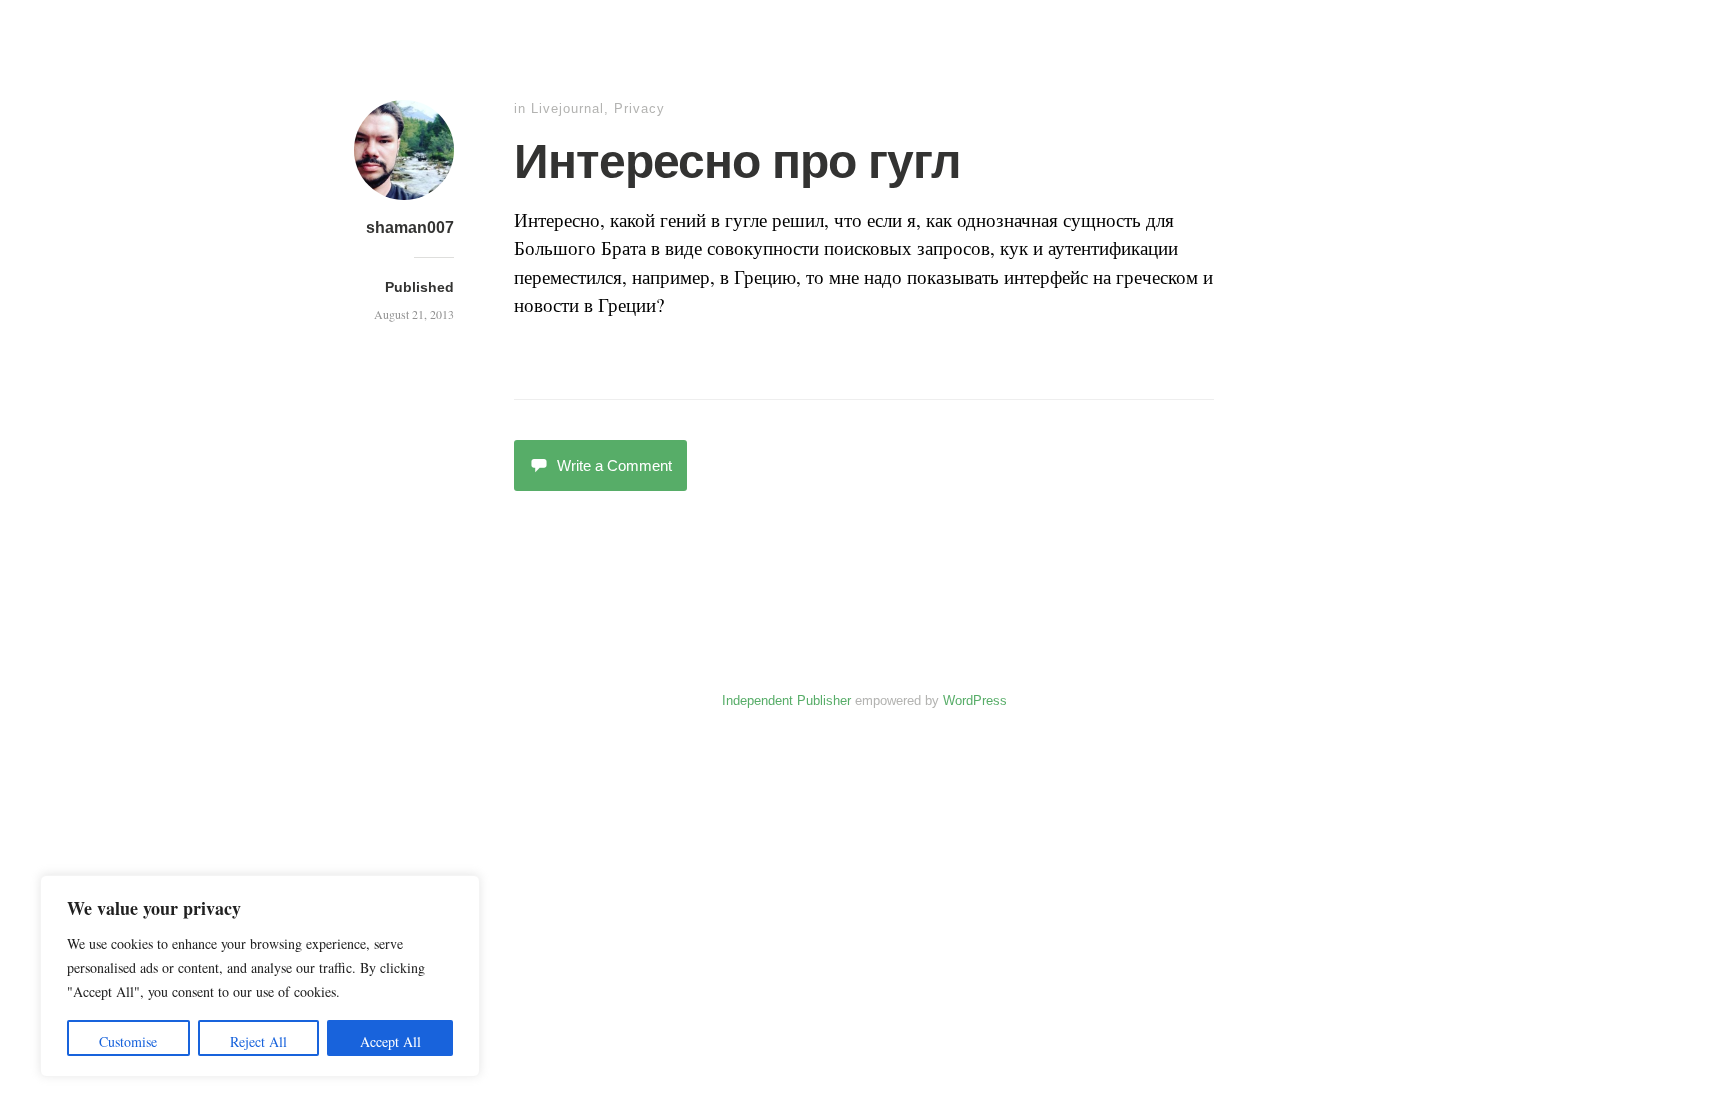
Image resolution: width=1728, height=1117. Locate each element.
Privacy (639, 108)
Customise (128, 1041)
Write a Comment (614, 465)
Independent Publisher (786, 700)
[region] (260, 976)
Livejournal (567, 108)
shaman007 (410, 227)
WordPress (975, 700)
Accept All (390, 1041)
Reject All (258, 1041)
